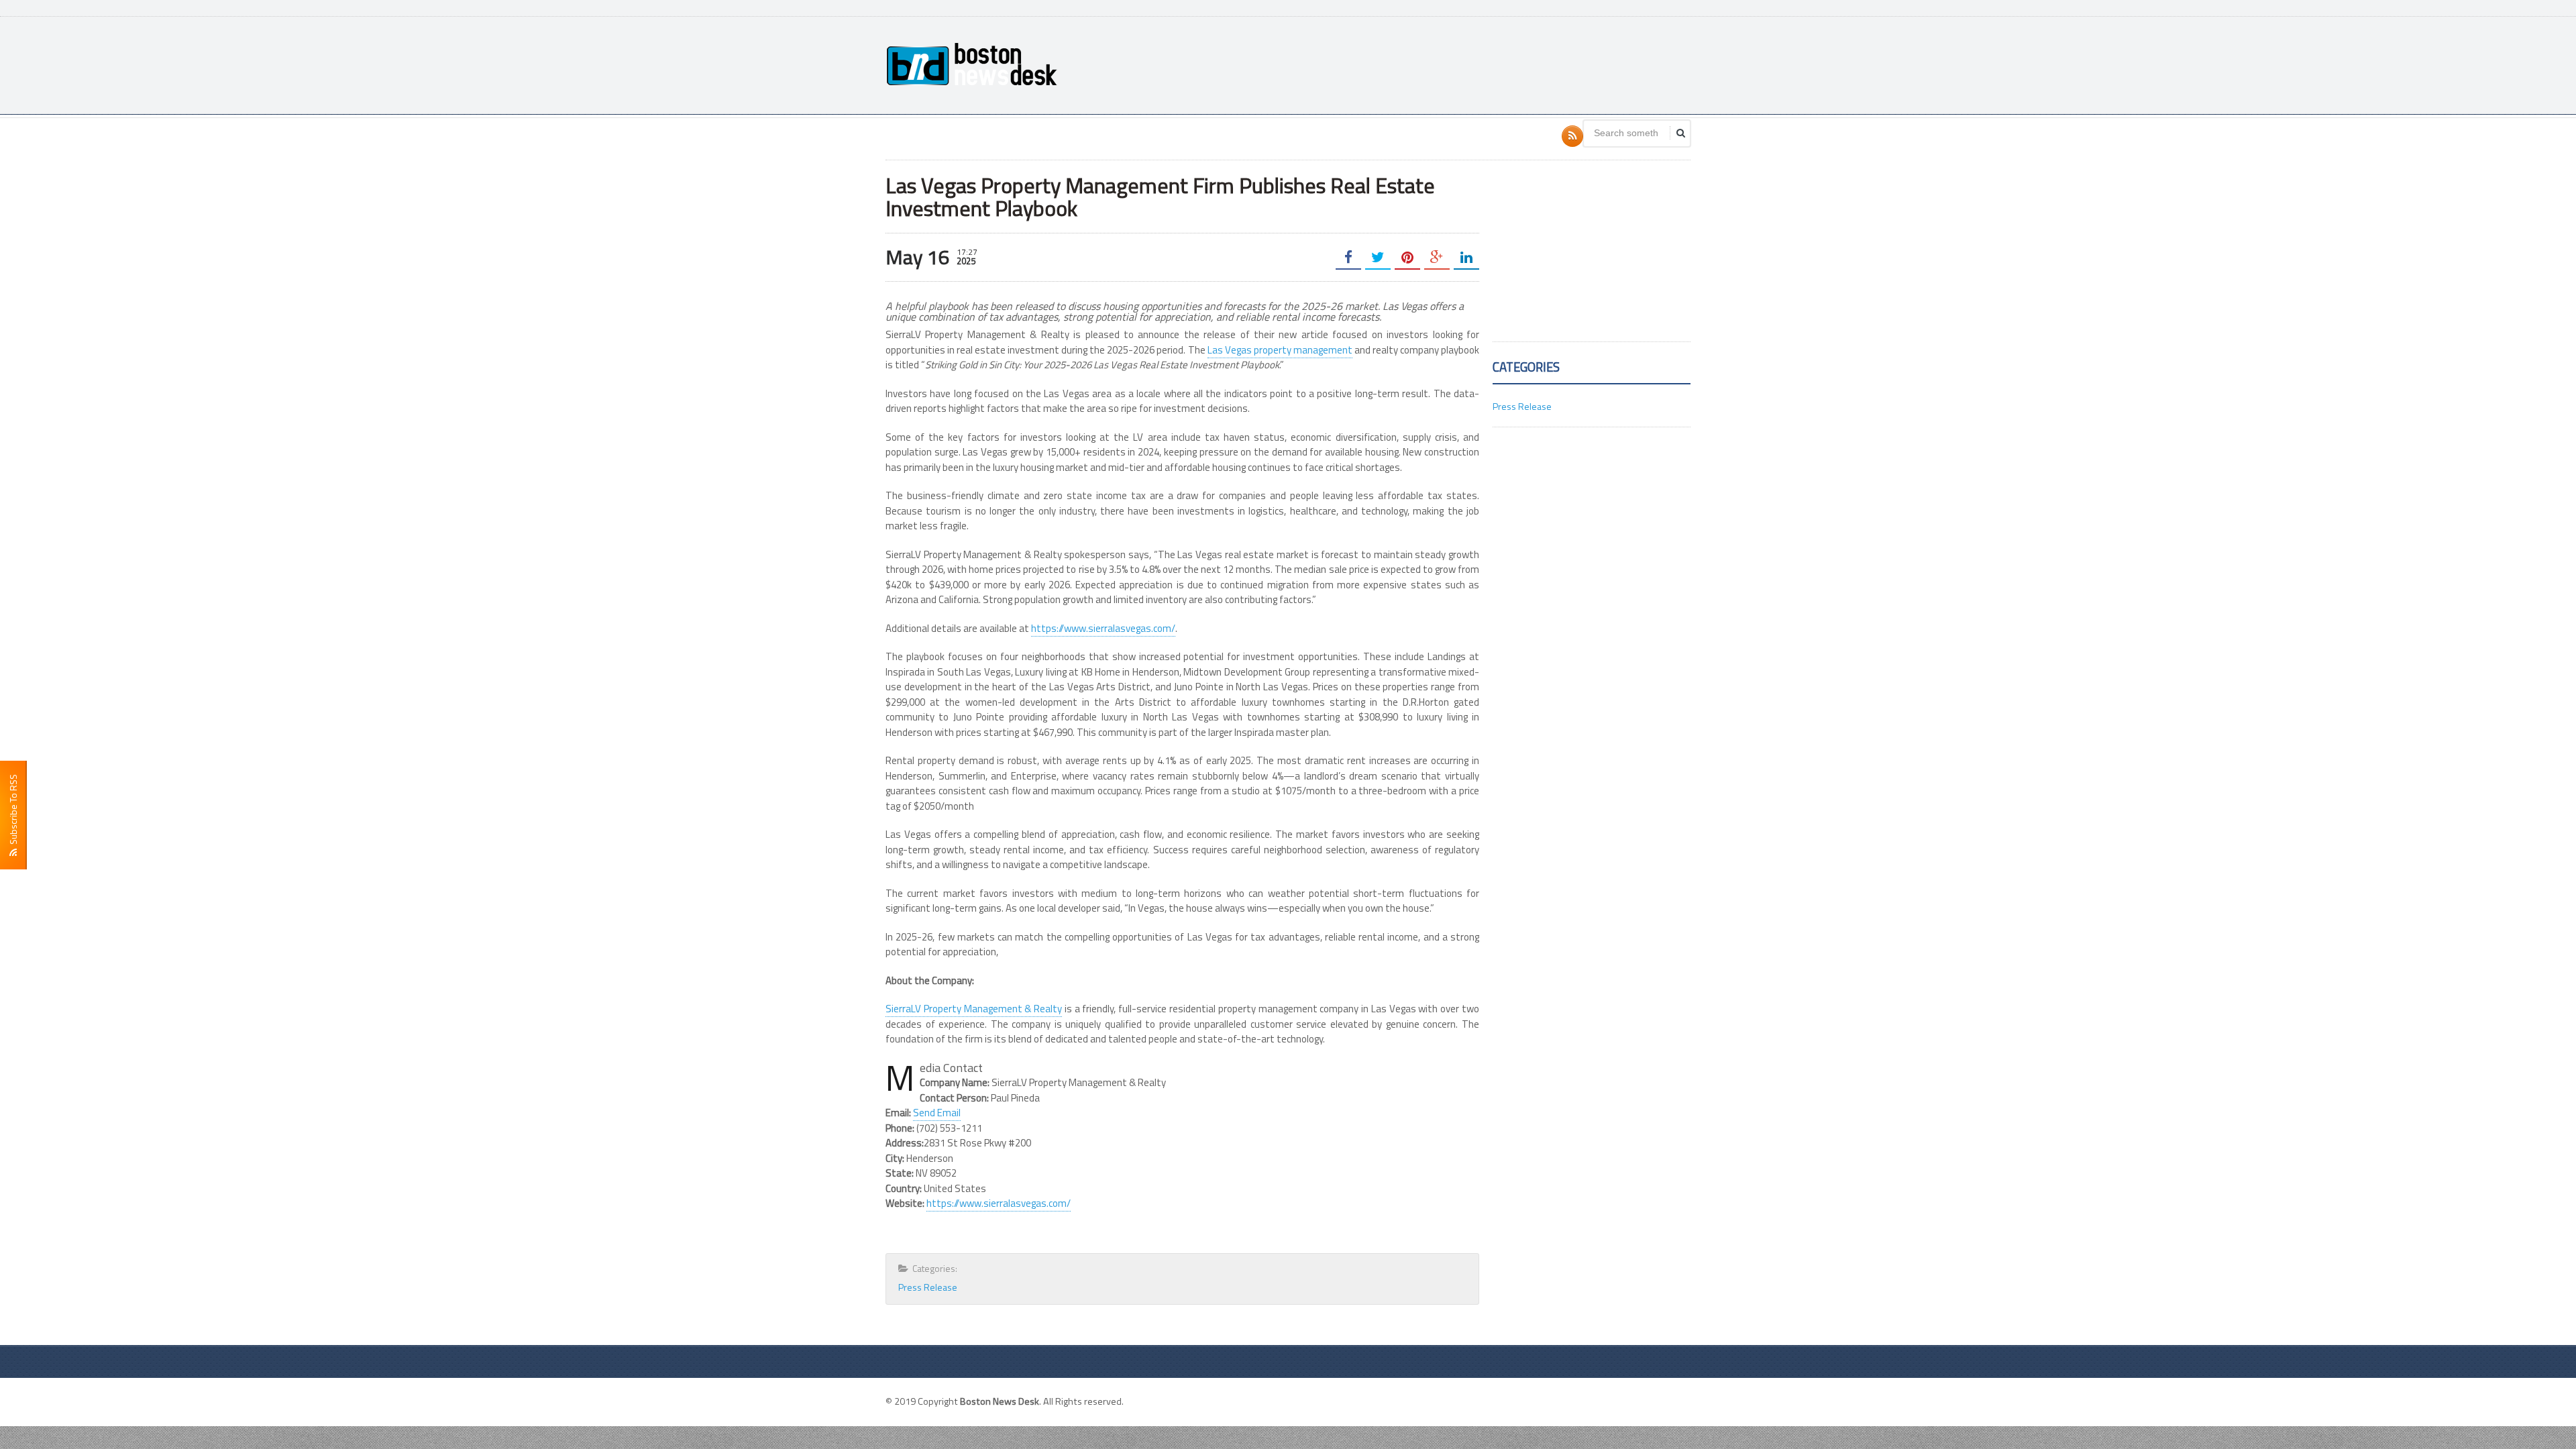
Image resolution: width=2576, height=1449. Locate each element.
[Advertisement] (1446, 64)
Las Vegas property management (1280, 350)
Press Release (928, 1287)
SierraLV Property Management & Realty (974, 1009)
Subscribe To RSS (13, 811)
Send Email (937, 1113)
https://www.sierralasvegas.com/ (1103, 628)
